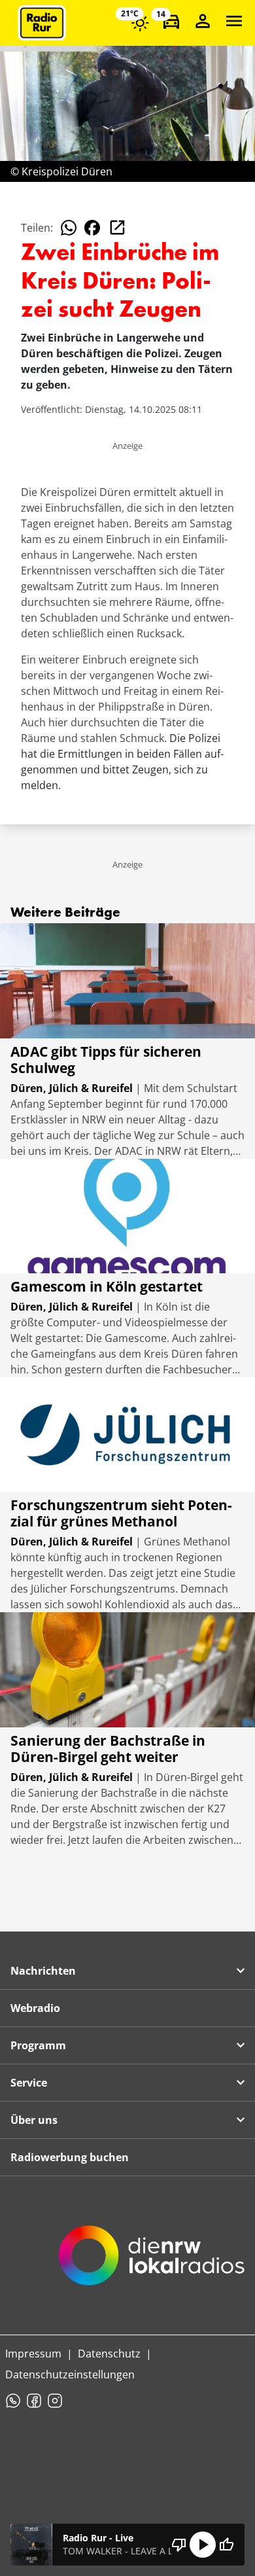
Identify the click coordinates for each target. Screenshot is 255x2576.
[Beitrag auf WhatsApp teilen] (69, 228)
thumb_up (226, 2545)
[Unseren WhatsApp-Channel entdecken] (13, 2401)
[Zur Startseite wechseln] (42, 23)
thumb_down (179, 2545)
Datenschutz (109, 2354)
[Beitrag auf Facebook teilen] (92, 228)
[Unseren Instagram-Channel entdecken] (55, 2401)
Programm (38, 2045)
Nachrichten (43, 1971)
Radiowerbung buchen (70, 2157)
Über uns (34, 2120)
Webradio (35, 2008)
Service (29, 2083)
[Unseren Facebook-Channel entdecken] (34, 2401)
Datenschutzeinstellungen (70, 2374)
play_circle (203, 2545)
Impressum (33, 2354)
